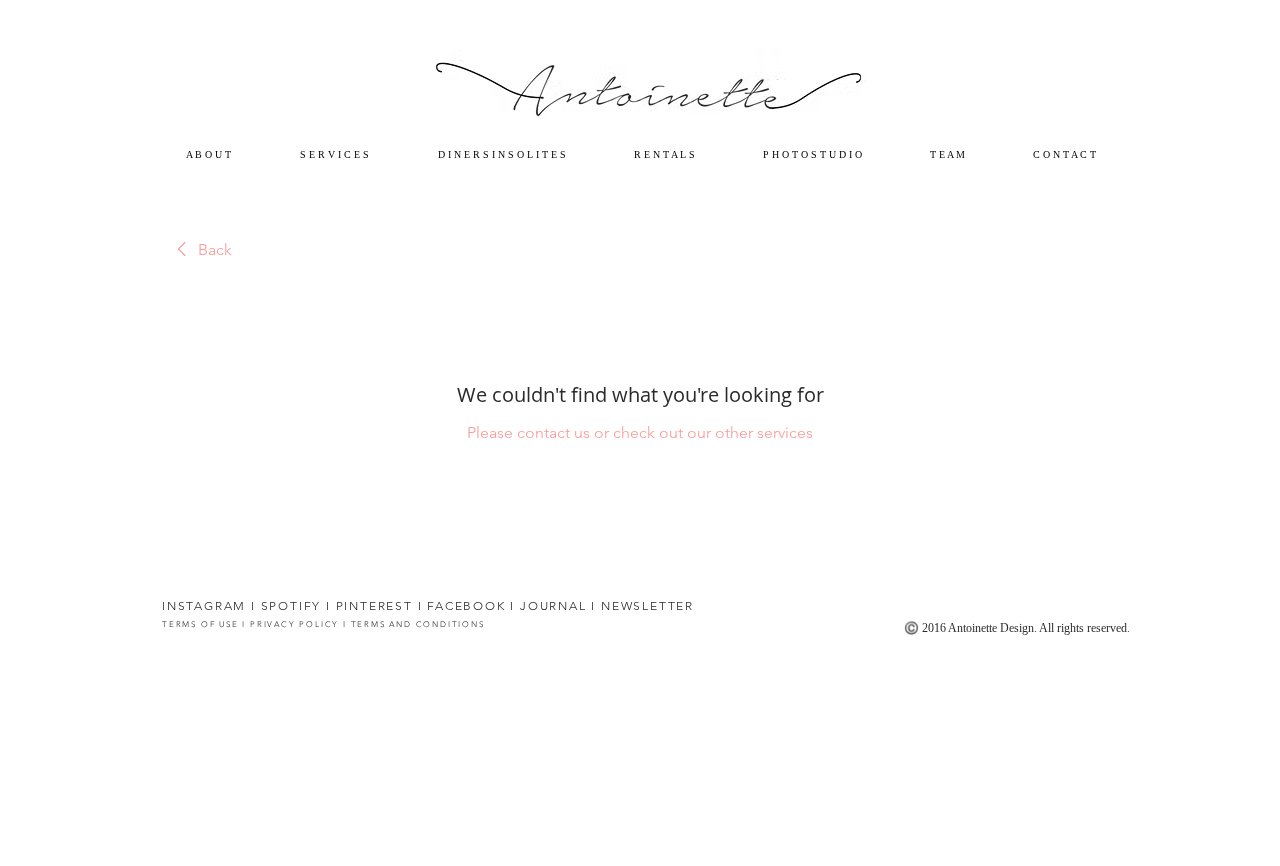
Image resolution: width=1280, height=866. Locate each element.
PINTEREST (374, 605)
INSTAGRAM (204, 605)
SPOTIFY (291, 605)
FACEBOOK (466, 605)
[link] (201, 250)
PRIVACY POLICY (292, 624)
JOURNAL (553, 605)
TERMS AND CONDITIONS (418, 624)
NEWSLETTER (647, 605)
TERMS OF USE (202, 624)
